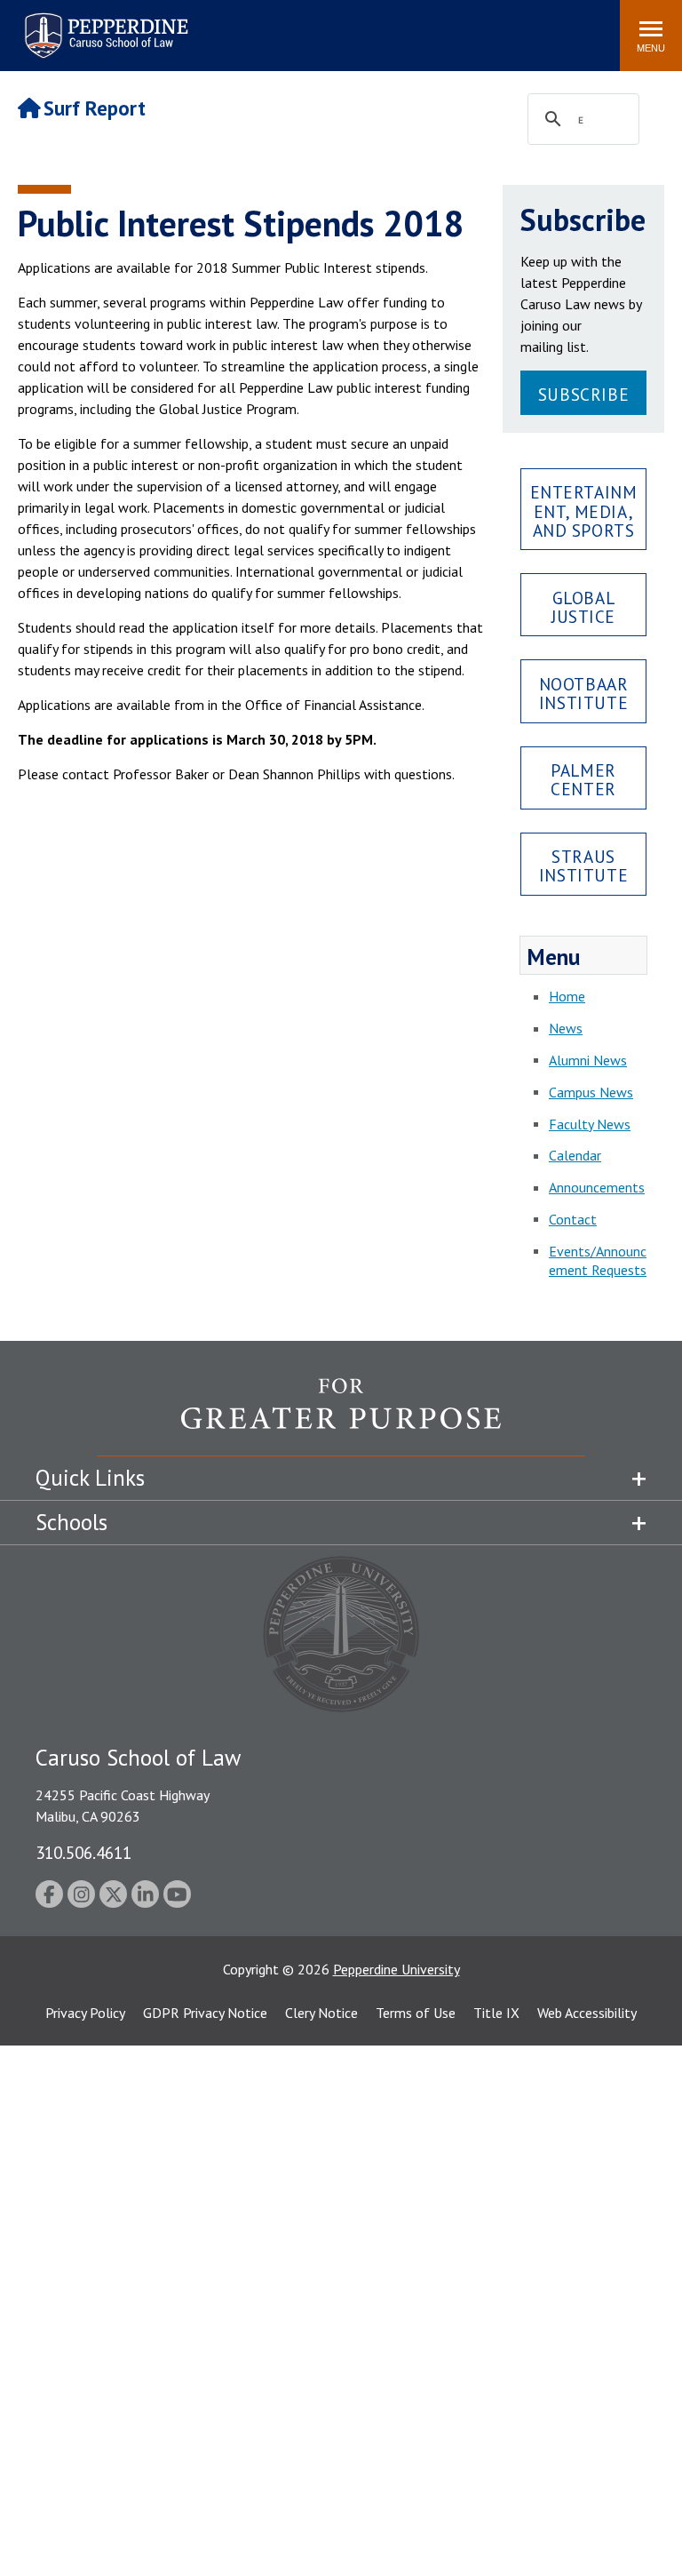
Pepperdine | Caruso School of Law (103, 24)
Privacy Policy (85, 2013)
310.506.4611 (83, 1852)
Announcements (597, 1187)
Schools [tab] (71, 1522)
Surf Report (95, 108)
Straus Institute (583, 865)
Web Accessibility (587, 2013)
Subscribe (583, 394)
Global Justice (583, 607)
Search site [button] (365, 27)
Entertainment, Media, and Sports (584, 510)
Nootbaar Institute (584, 693)
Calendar (575, 1155)
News (566, 1028)
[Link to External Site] (341, 1416)
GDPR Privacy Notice (205, 2013)
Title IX (496, 2013)
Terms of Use (416, 2013)
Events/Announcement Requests (598, 1260)
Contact (573, 1219)
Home (567, 996)
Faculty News (590, 1124)
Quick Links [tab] (90, 1478)
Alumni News (588, 1060)
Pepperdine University (397, 1969)
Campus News (591, 1092)
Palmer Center (583, 779)
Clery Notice (321, 2013)
